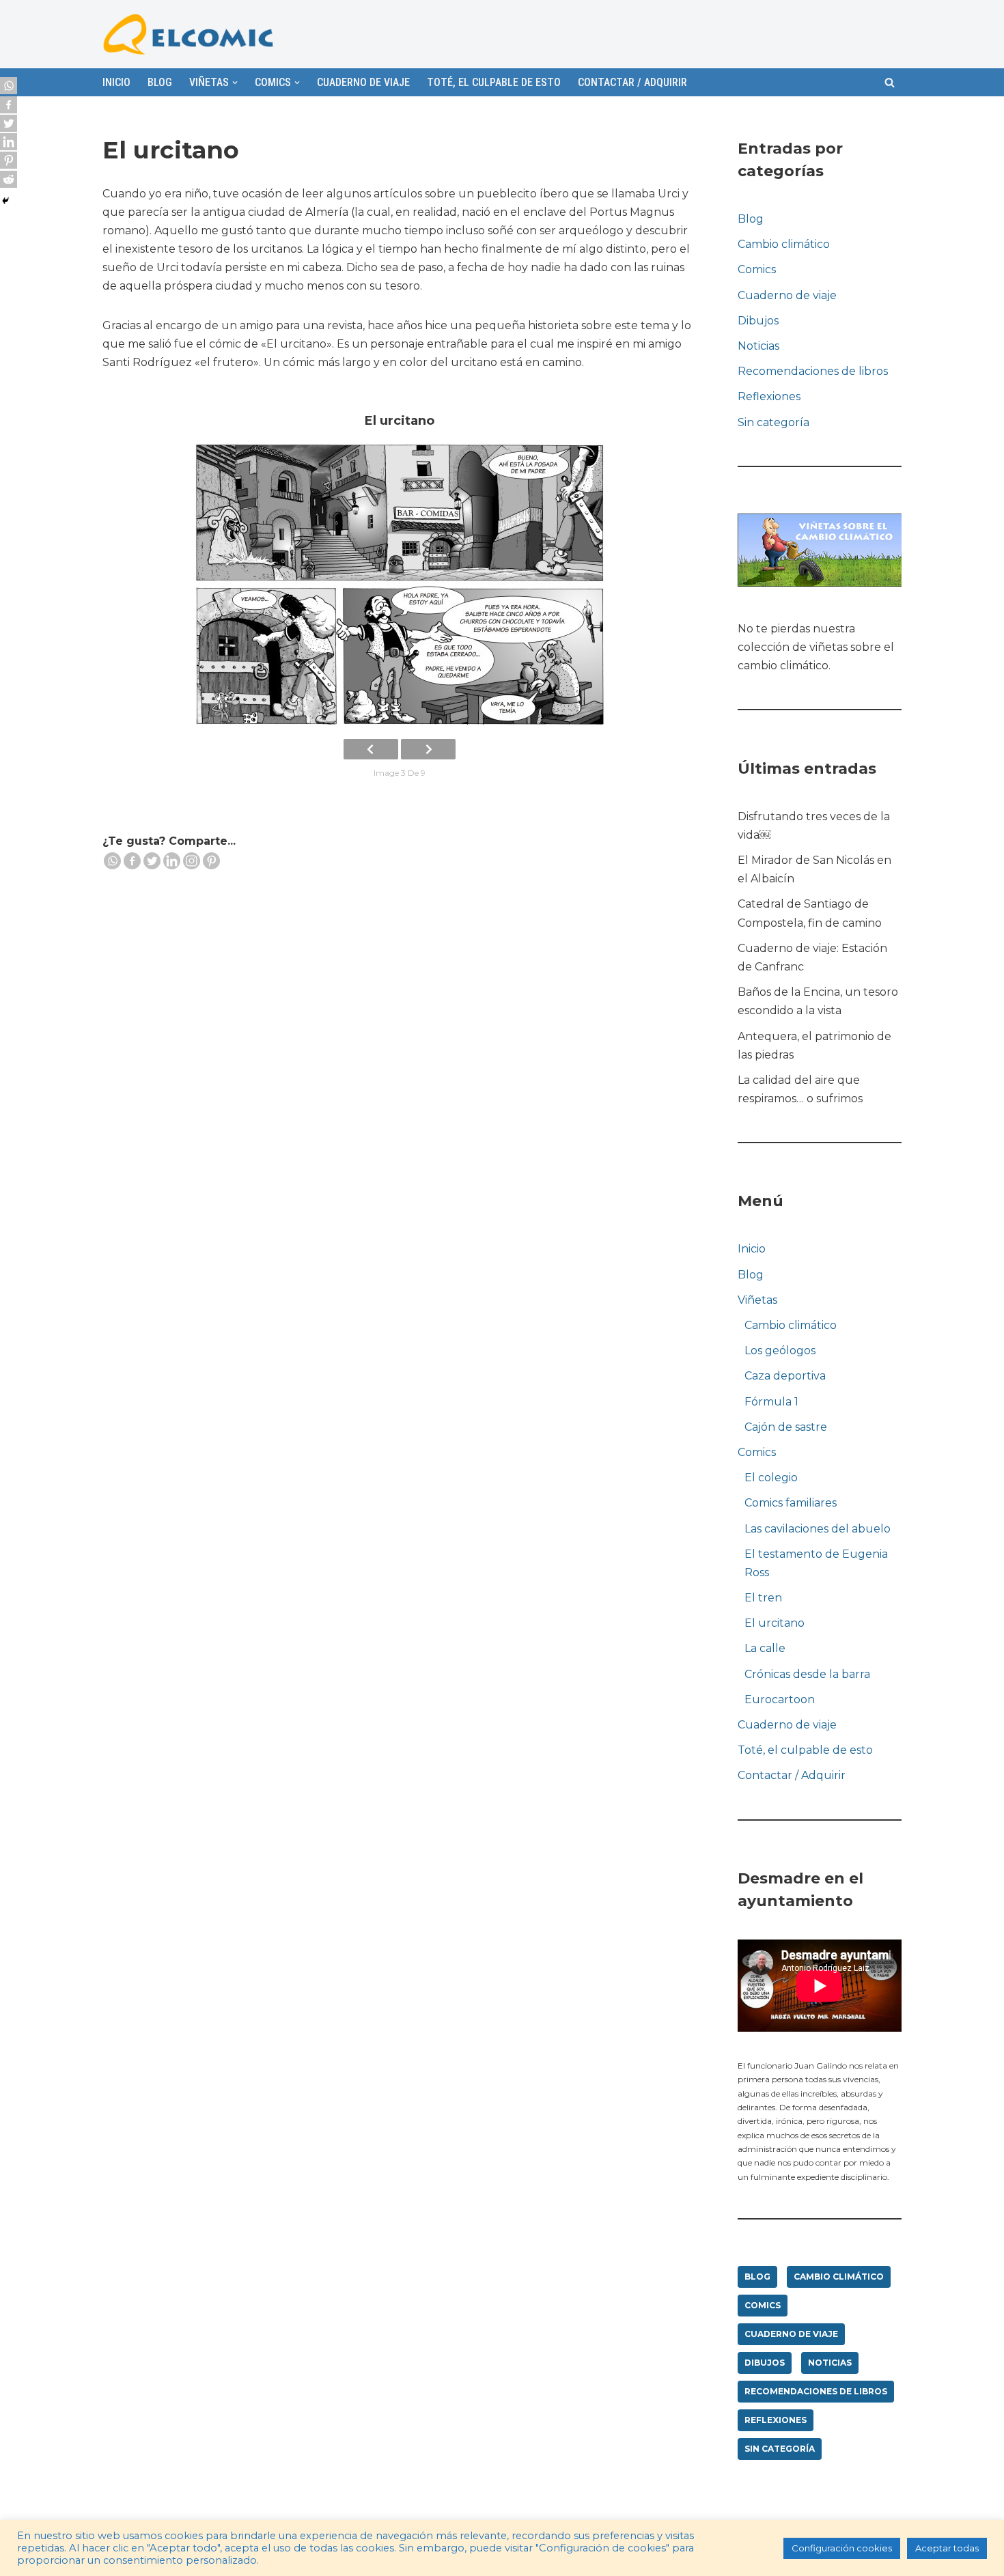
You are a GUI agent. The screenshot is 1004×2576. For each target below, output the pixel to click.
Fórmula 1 (771, 1402)
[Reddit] (9, 179)
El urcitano (775, 1623)
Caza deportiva (785, 1376)
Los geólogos (780, 1350)
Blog (160, 82)
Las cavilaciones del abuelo (818, 1529)
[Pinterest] (211, 861)
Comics (757, 269)
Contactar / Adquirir (632, 82)
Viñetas (757, 1300)
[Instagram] (192, 861)
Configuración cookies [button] (842, 2548)
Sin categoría (773, 422)
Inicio (116, 82)
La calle (765, 1648)
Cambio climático (784, 244)
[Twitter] (152, 861)
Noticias (758, 346)
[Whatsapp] (112, 861)
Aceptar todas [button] (947, 2548)
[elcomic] (188, 34)
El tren (763, 1598)
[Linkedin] (172, 861)
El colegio (771, 1478)
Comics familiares (791, 1503)
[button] (890, 82)
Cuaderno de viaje (363, 82)
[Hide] (5, 201)
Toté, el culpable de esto (494, 82)
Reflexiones (769, 396)
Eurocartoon (780, 1699)
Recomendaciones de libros (813, 371)
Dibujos (758, 321)
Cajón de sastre (786, 1427)
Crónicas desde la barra (807, 1674)
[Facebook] (132, 861)
